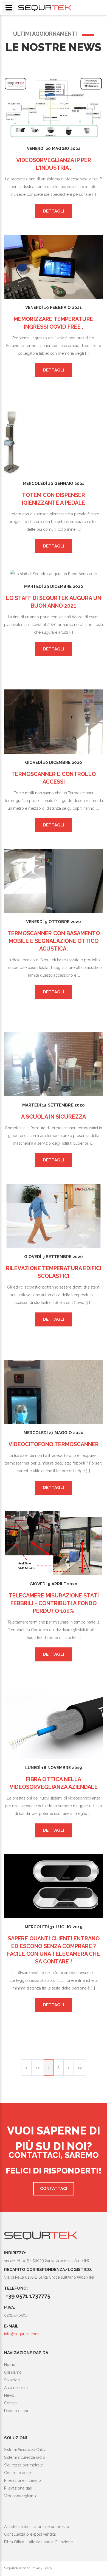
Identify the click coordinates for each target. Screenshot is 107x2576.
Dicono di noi (16, 2411)
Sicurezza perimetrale (23, 2465)
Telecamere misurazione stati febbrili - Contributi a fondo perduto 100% (54, 1603)
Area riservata (16, 2388)
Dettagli (54, 211)
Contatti (11, 2403)
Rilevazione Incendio (22, 2480)
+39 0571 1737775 (28, 2296)
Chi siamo (13, 2372)
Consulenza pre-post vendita (30, 2534)
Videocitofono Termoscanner (54, 1444)
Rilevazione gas (18, 2488)
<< (38, 2067)
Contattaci (54, 2189)
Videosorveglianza (21, 2496)
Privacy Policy (42, 2568)
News (9, 2395)
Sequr (40, 2235)
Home (10, 2365)
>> (80, 2067)
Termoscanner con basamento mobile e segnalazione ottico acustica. (54, 941)
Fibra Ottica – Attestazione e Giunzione (38, 2542)
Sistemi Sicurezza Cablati (26, 2450)
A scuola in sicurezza (54, 1117)
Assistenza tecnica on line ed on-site (36, 2527)
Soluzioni (12, 2380)
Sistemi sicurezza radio (25, 2457)
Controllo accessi (20, 2473)
